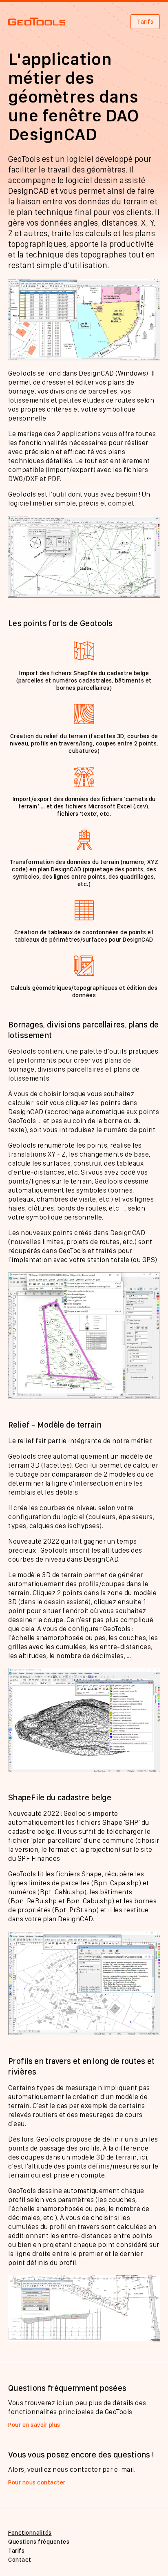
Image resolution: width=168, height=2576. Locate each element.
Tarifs (145, 22)
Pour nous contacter (37, 2482)
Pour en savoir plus (34, 2425)
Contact (20, 2560)
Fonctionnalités (30, 2533)
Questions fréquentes (39, 2542)
